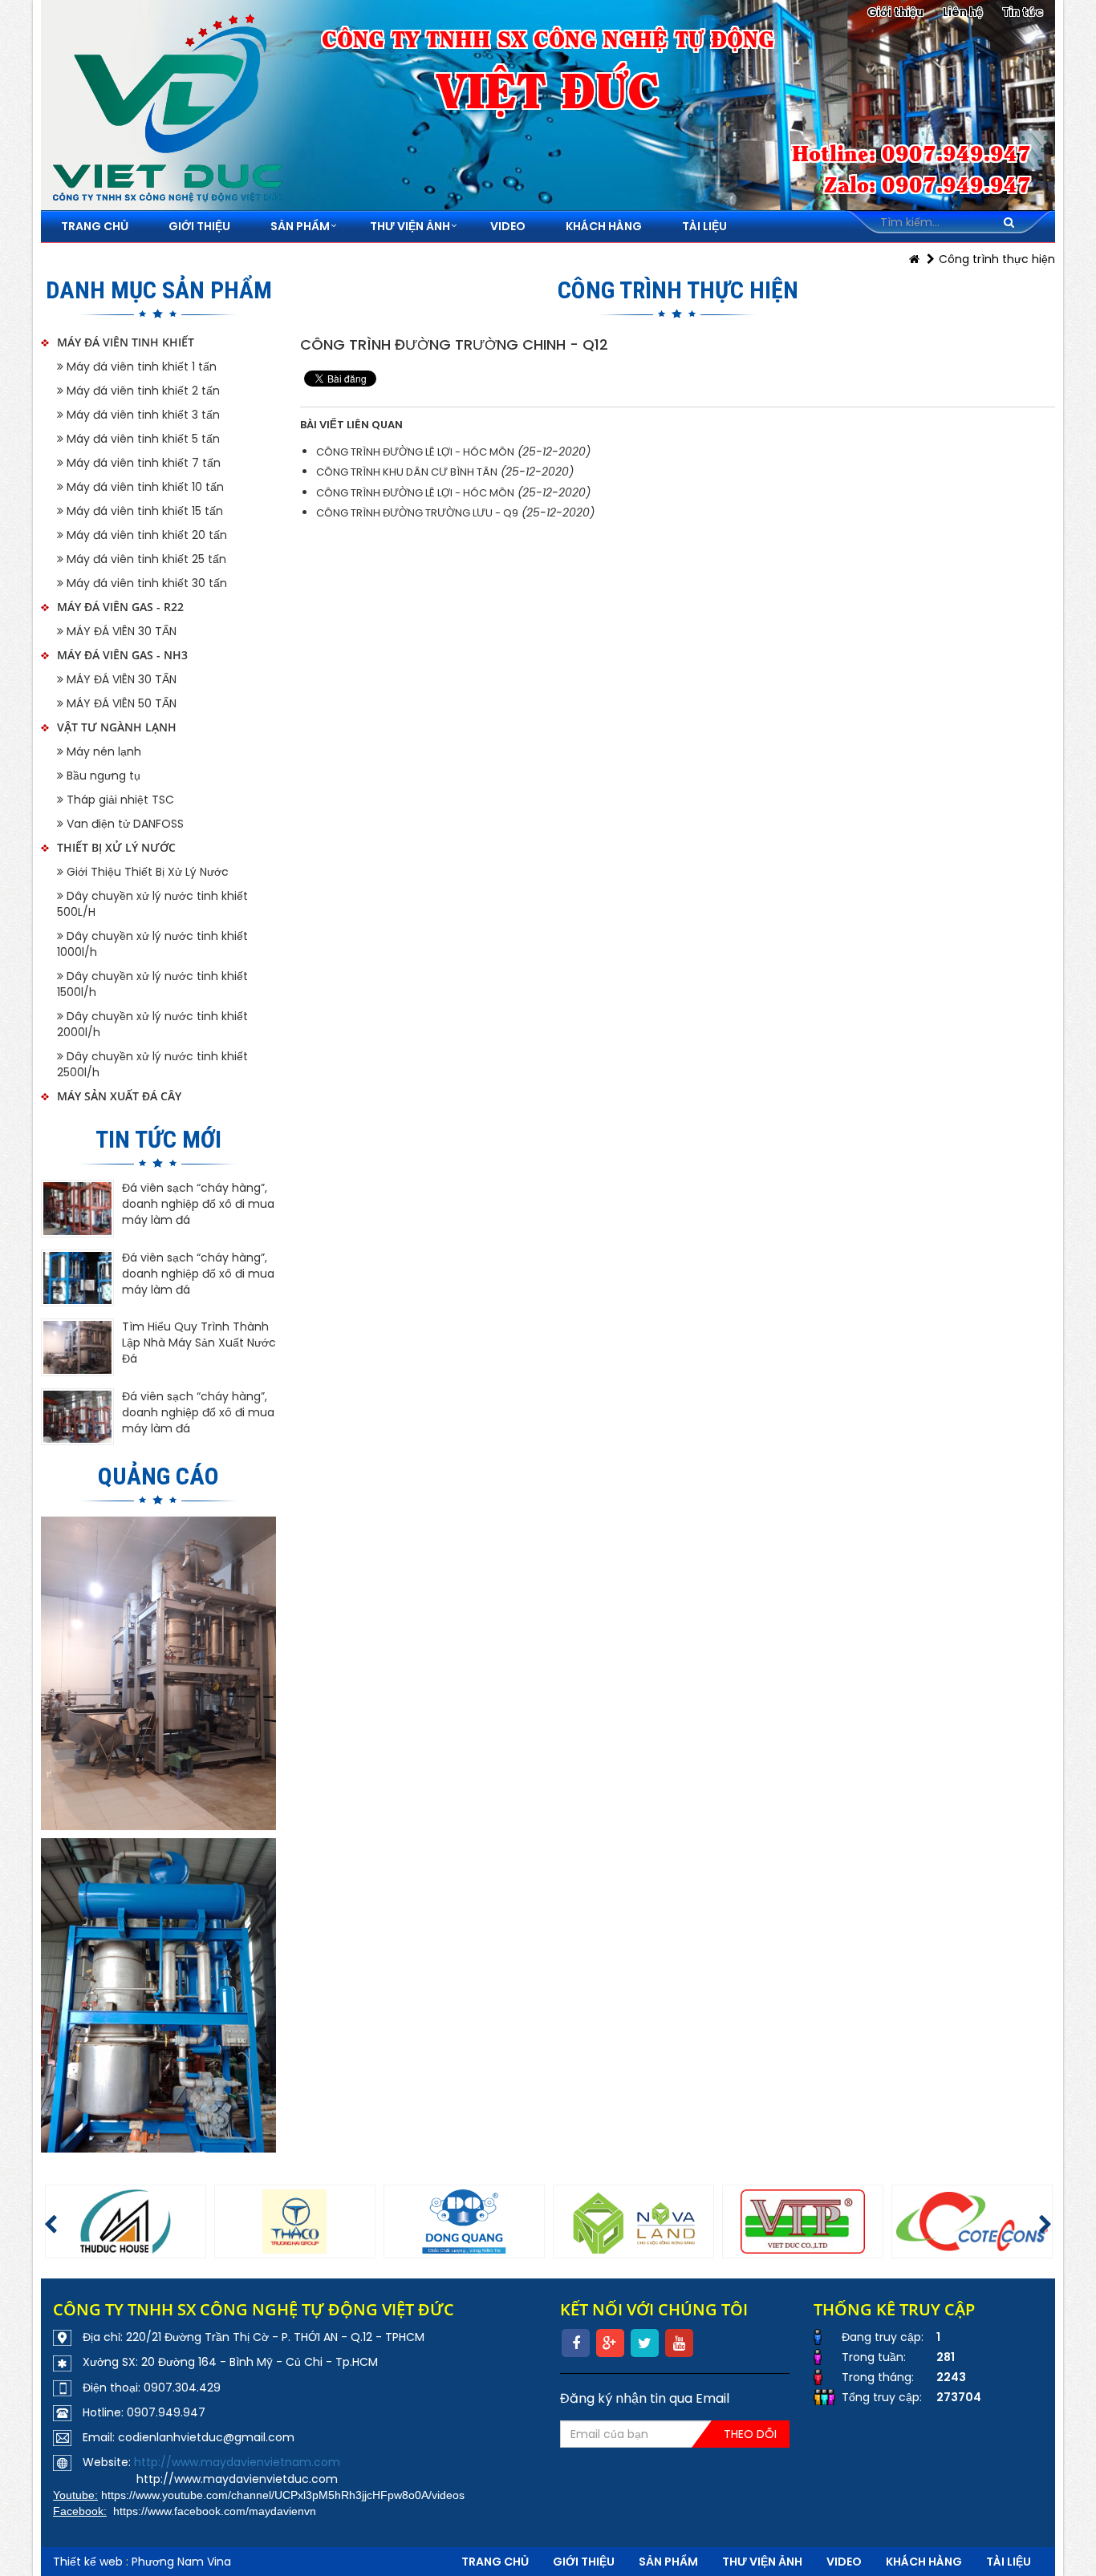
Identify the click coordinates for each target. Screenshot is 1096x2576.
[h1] (126, 2222)
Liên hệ (963, 12)
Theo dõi (750, 2434)
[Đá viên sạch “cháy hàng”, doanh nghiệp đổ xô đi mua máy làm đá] (77, 1209)
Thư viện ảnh (762, 2562)
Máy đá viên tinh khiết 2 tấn (142, 391)
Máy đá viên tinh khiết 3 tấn (142, 415)
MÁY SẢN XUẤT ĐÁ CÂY (119, 1096)
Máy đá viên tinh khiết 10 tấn (144, 487)
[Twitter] (645, 2343)
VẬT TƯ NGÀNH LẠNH (117, 727)
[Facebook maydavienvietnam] (159, 1995)
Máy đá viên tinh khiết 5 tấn (142, 439)
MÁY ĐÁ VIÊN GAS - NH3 (122, 655)
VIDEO (844, 2562)
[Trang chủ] (914, 259)
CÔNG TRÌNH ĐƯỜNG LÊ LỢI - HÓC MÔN (415, 452)
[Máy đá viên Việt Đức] (159, 1673)
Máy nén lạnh (102, 751)
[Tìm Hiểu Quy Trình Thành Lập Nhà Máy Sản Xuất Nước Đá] (77, 1347)
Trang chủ (495, 2562)
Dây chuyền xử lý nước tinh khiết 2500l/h (152, 1064)
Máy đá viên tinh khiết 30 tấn (145, 583)
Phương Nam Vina (181, 2562)
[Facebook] (576, 2343)
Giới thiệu (895, 12)
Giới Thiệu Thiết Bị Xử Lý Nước (146, 872)
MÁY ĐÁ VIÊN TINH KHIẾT (126, 342)
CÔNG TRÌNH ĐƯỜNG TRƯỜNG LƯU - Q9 (417, 513)
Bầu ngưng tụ (102, 776)
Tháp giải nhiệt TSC (119, 800)
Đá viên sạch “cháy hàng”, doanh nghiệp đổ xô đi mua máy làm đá (198, 1204)
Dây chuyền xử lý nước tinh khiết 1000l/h (152, 944)
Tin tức (1023, 12)
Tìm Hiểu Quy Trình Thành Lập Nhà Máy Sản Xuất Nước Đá (199, 1343)
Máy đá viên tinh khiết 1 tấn (140, 367)
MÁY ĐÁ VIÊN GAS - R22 (120, 607)
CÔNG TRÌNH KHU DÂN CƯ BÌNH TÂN (407, 472)
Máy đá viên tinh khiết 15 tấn (143, 511)
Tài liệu (1009, 2562)
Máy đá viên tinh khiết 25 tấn (145, 559)
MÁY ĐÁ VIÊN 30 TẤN (120, 631)
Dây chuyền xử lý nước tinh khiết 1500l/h (152, 984)
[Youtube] (679, 2343)
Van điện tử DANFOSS (124, 824)
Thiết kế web (88, 2562)
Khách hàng (924, 2562)
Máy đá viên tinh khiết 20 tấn (145, 535)
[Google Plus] (610, 2343)
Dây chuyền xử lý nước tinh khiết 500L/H (152, 904)
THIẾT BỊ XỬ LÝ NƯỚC (116, 847)
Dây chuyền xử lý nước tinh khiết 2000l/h (152, 1024)
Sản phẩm (668, 2562)
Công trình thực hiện (997, 259)
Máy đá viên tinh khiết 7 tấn (142, 463)
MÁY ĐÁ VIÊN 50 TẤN (120, 703)
